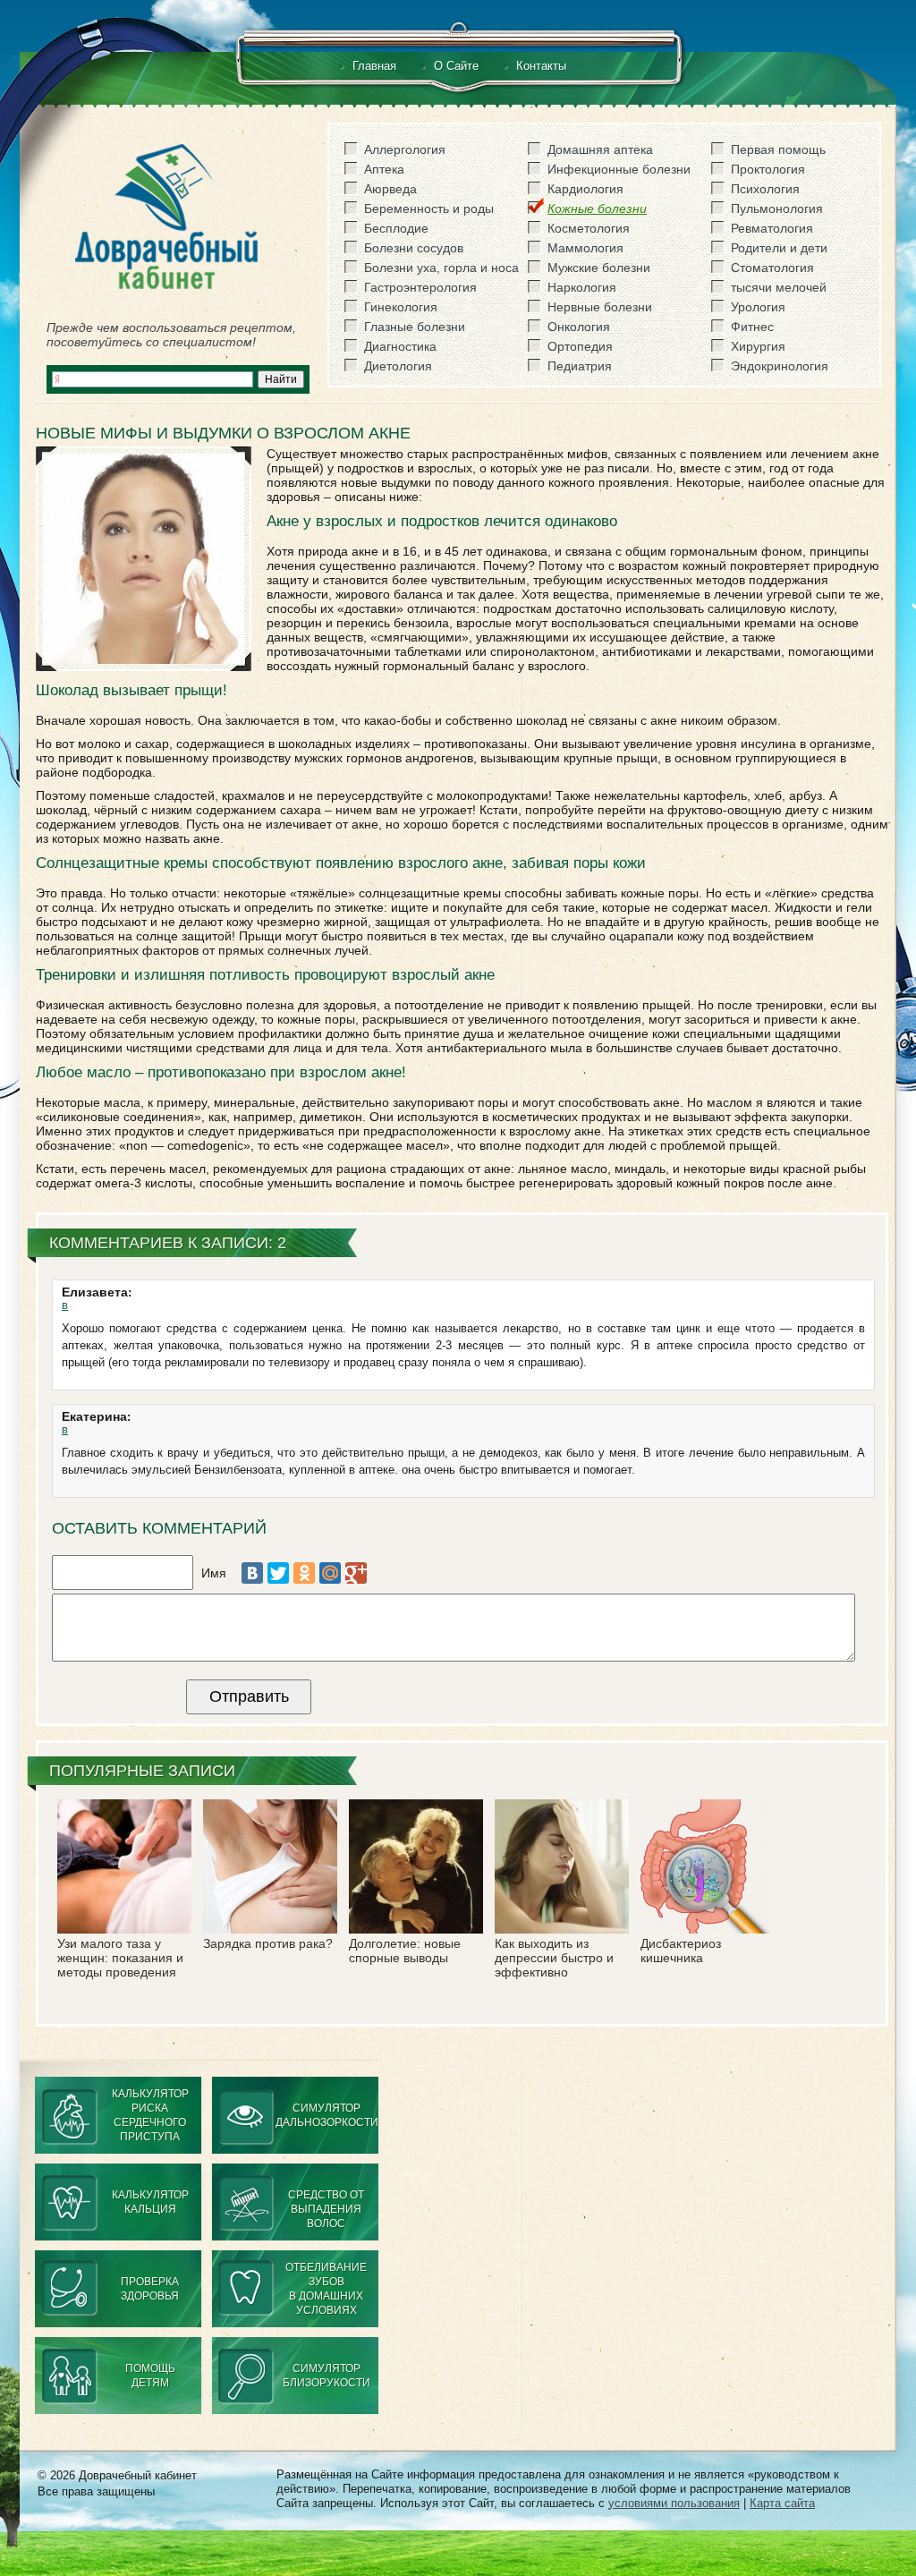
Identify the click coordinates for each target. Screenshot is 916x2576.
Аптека (384, 169)
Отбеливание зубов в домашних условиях (326, 2289)
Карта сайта (782, 2503)
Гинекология (401, 307)
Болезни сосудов (414, 248)
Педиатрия (580, 366)
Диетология (398, 366)
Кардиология (585, 189)
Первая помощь (778, 149)
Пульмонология (777, 208)
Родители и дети (779, 248)
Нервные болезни (600, 307)
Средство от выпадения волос (326, 2209)
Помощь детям (150, 2376)
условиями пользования (674, 2503)
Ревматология (772, 228)
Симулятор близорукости (327, 2376)
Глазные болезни (415, 327)
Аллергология (405, 149)
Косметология (589, 228)
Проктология (768, 169)
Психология (765, 189)
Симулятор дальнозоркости (327, 2115)
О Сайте (456, 66)
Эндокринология (780, 366)
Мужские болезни (599, 268)
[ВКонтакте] (252, 1573)
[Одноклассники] (304, 1573)
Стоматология (772, 268)
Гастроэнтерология (420, 287)
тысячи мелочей (779, 287)
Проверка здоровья (150, 2289)
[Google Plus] (356, 1573)
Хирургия (758, 346)
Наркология (582, 287)
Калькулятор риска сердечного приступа (150, 2115)
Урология (758, 307)
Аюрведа (390, 189)
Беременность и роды (429, 208)
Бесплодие (396, 228)
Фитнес (752, 327)
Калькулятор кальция (150, 2202)
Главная (374, 66)
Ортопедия (580, 346)
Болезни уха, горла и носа (441, 268)
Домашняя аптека (600, 149)
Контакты (541, 66)
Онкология (579, 327)
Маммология (585, 248)
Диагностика (400, 346)
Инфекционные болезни (619, 169)
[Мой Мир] (330, 1573)
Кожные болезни (597, 208)
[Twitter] (278, 1573)
